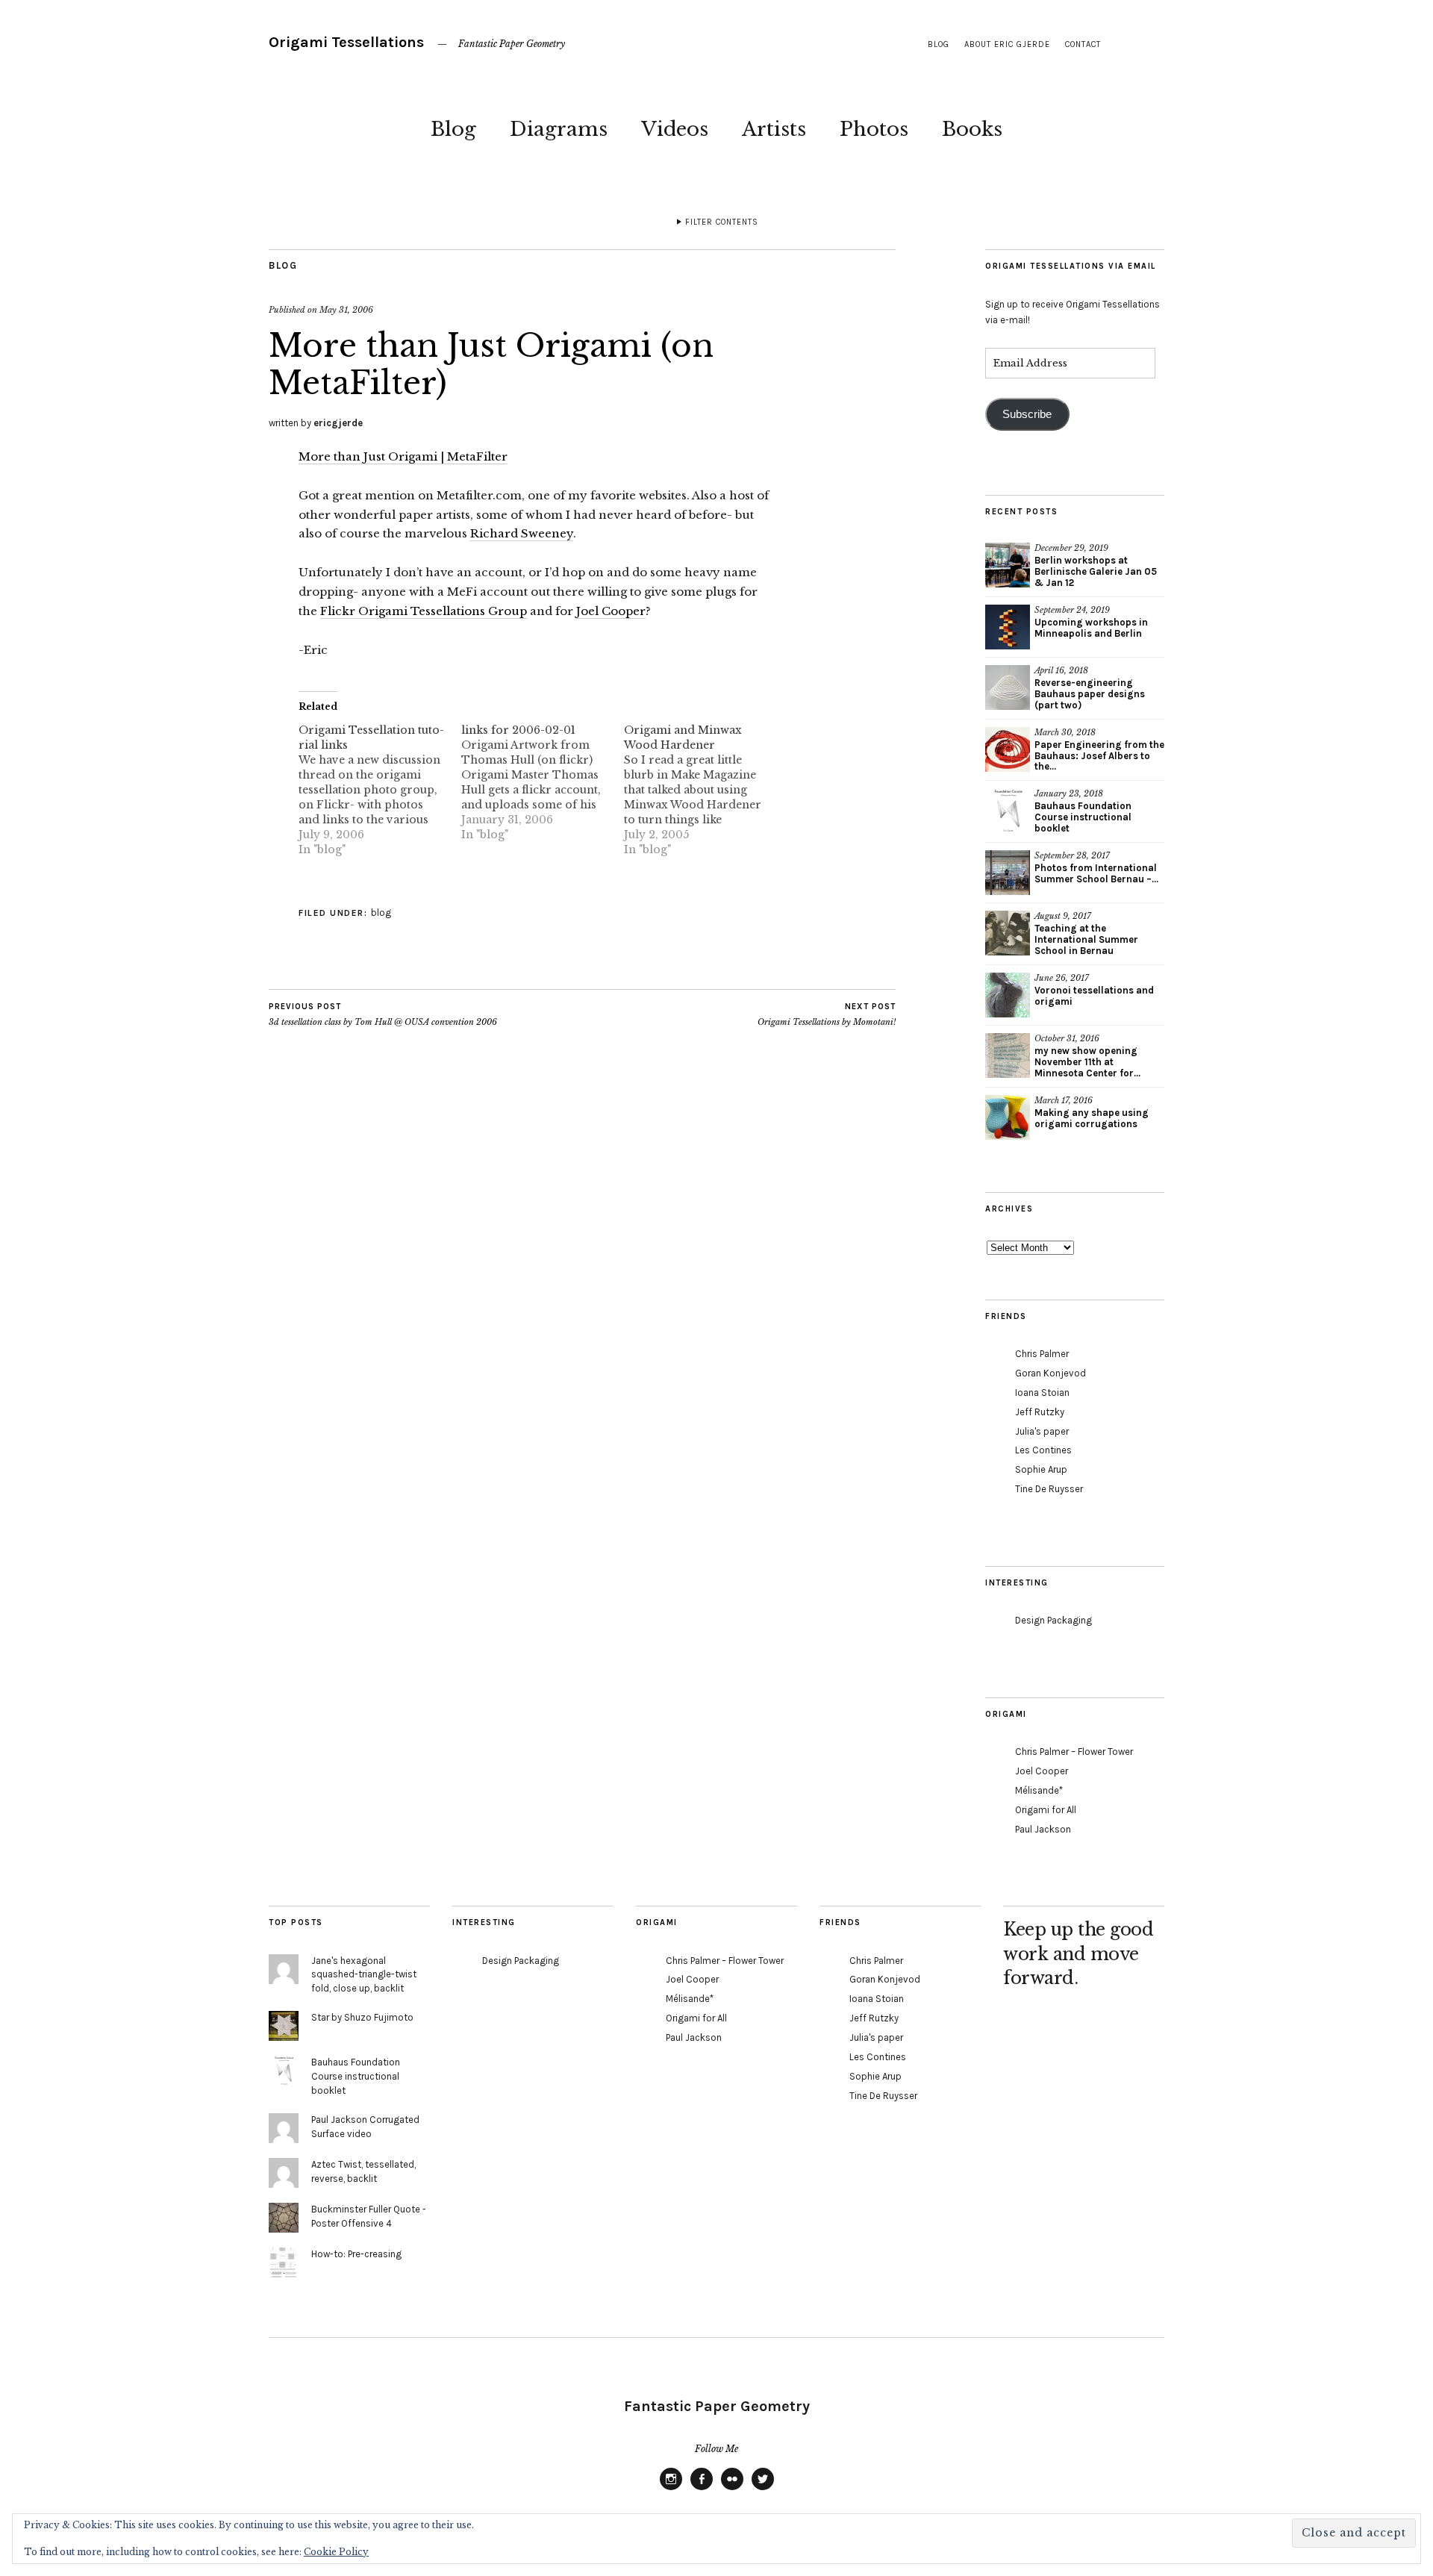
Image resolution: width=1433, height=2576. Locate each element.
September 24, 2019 (1072, 610)
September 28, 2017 (1072, 855)
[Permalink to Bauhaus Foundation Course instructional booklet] (1008, 811)
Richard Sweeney (522, 533)
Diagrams (559, 129)
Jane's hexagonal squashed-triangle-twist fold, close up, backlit (364, 1975)
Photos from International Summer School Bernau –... (1096, 873)
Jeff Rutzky (1040, 1412)
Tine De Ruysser (1049, 1489)
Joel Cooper (611, 611)
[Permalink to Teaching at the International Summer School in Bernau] (1008, 933)
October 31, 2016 (1067, 1038)
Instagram (671, 2489)
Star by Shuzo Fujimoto (362, 2017)
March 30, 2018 (1065, 732)
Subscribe (1027, 414)
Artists (774, 129)
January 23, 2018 (1069, 793)
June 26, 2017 (1062, 978)
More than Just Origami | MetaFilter (403, 456)
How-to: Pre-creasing (356, 2254)
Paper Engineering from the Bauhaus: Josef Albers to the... (1099, 756)
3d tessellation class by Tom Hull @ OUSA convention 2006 (383, 1015)
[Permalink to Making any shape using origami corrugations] (1008, 1117)
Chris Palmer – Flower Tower (1074, 1752)
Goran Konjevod (1050, 1373)
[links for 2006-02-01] (543, 782)
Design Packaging (1053, 1620)
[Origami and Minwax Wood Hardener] (705, 790)
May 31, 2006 (346, 310)
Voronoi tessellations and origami (1094, 996)
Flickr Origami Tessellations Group (424, 611)
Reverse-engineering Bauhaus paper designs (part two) (1090, 694)
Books (972, 129)
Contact (1083, 44)
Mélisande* (1039, 1790)
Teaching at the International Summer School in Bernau (1086, 939)
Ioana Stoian (1042, 1393)
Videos (675, 129)
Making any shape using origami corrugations (1092, 1118)
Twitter (763, 2489)
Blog (453, 129)
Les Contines (1043, 1450)
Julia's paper (1042, 1431)
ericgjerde (338, 423)
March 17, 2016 (1064, 1100)
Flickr (732, 2489)
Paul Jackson (1043, 1829)
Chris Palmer (1042, 1354)
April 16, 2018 (1061, 670)
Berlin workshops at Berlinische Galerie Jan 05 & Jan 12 (1096, 571)
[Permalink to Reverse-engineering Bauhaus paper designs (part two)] (1008, 687)
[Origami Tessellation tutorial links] (380, 790)
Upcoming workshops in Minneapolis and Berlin (1091, 628)
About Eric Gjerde (1007, 44)
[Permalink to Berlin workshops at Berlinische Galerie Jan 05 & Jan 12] (1008, 565)
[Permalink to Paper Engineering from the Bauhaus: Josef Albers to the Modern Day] (1008, 749)
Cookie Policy (336, 2552)
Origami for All (1046, 1810)
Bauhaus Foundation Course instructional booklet (1083, 817)
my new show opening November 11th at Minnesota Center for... (1087, 1062)
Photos (874, 129)
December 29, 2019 (1071, 548)
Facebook (702, 2489)
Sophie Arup (1041, 1469)
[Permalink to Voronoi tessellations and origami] (1008, 995)
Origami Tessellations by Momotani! (827, 1015)
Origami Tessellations (346, 42)
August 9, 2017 (1063, 916)
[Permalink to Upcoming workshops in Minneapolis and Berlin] (1008, 627)
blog (939, 44)
